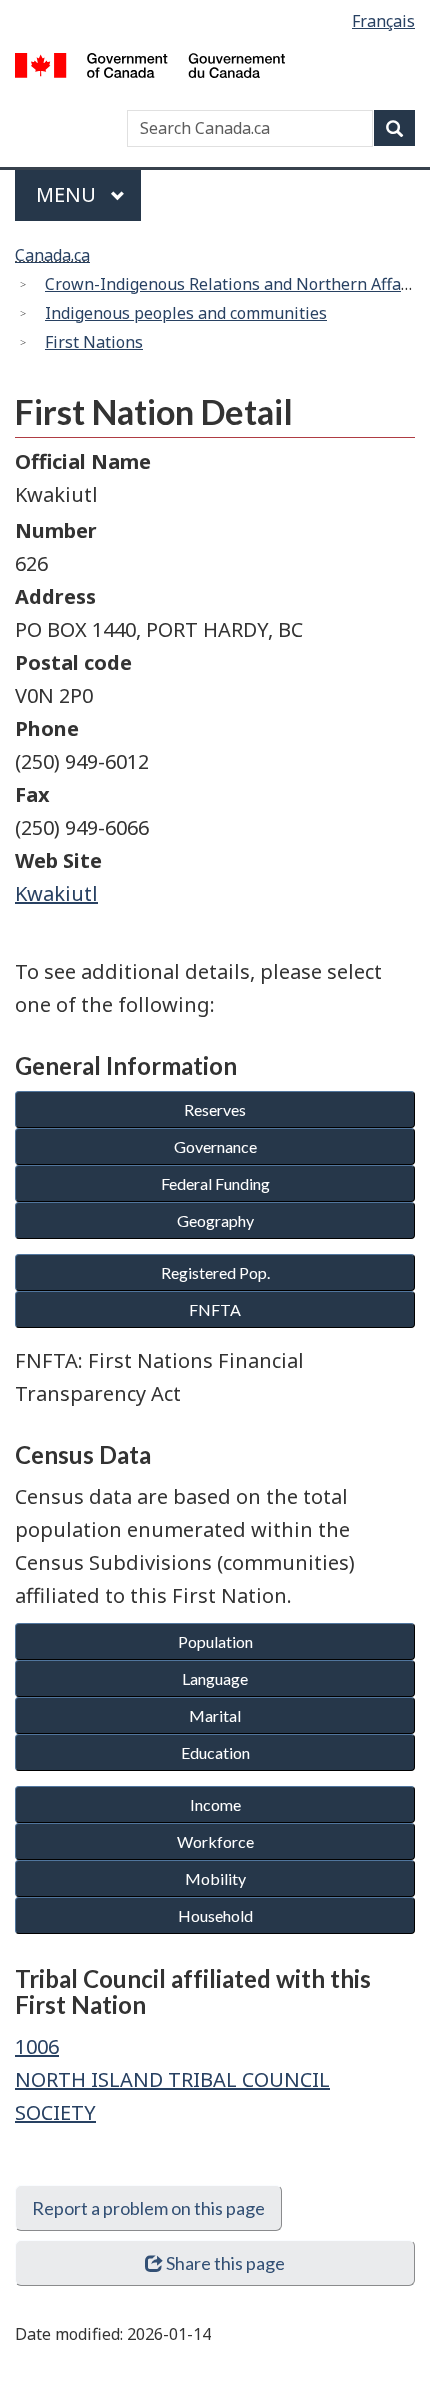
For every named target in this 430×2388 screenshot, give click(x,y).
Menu (68, 194)
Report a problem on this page (148, 2208)
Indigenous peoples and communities (186, 313)
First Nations (94, 342)
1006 (37, 2046)
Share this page (225, 2263)
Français (383, 21)
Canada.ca (52, 255)
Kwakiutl (56, 893)
